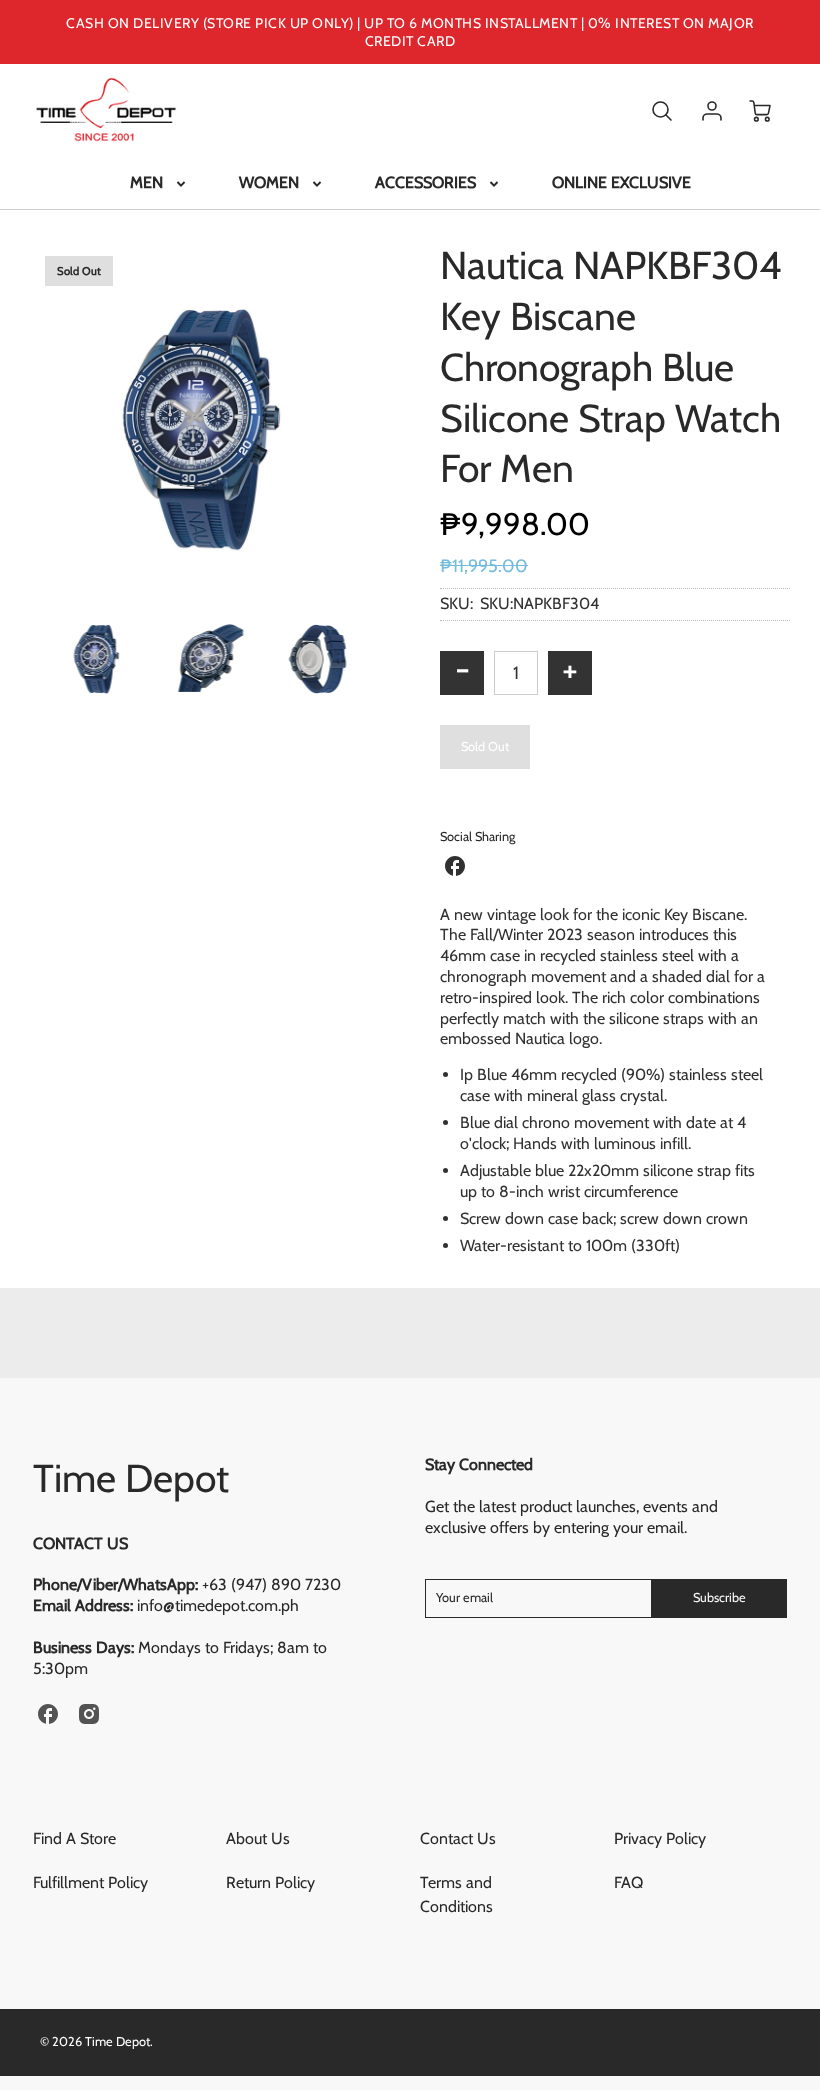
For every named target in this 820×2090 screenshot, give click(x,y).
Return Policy (270, 1882)
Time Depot (131, 1478)
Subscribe (719, 1597)
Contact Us (458, 1838)
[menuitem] (159, 183)
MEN (146, 182)
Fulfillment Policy (90, 1882)
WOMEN (269, 182)
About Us (258, 1838)
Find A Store (74, 1838)
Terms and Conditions (456, 1894)
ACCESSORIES (425, 182)
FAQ (628, 1882)
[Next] (395, 415)
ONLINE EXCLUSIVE (621, 182)
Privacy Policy (660, 1838)
